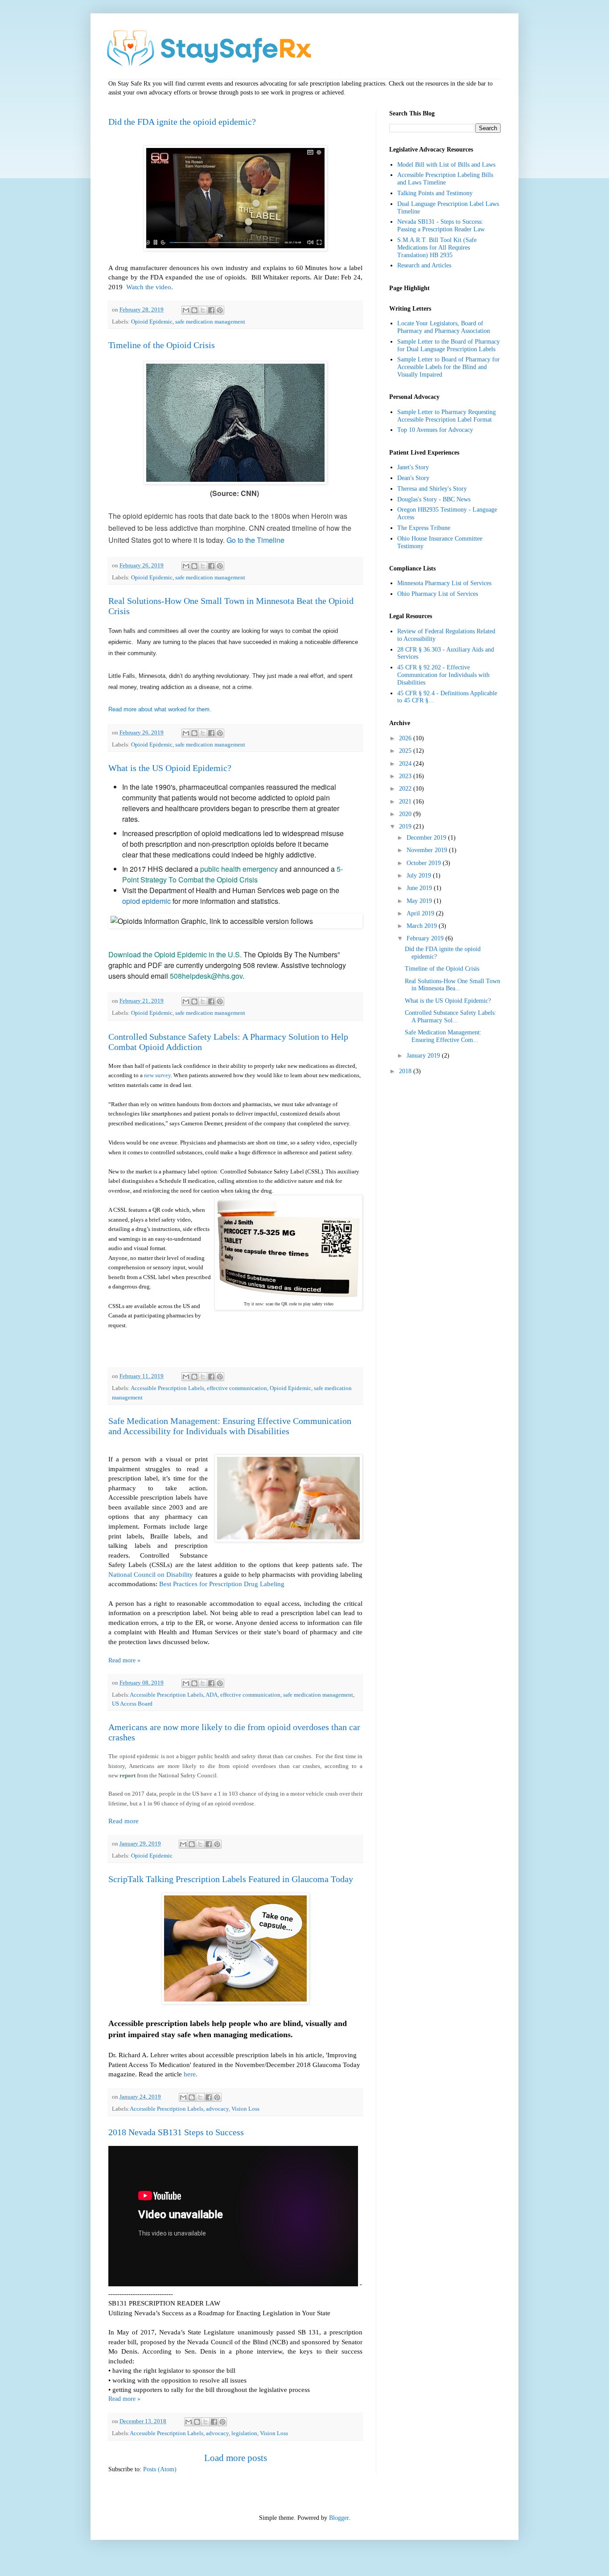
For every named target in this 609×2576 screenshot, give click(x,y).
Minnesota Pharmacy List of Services (444, 583)
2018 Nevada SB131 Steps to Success (176, 2132)
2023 (406, 776)
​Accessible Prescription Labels (167, 1695)
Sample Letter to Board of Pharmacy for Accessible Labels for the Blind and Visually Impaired (449, 367)
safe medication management (210, 322)
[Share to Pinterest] (220, 310)
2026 (406, 738)
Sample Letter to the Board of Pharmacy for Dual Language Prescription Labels (449, 345)
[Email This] (186, 310)
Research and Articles (424, 265)
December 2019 (427, 838)
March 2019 (423, 926)
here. (191, 2074)
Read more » (124, 1660)
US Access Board (132, 1704)
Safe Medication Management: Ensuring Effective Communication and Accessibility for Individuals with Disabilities (230, 1426)
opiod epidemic (146, 901)
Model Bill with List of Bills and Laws (446, 165)
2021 (406, 802)
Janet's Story (413, 467)
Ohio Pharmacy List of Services (438, 594)
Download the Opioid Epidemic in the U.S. (176, 954)
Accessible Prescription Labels (167, 1388)
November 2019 (428, 850)
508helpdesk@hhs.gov (206, 976)
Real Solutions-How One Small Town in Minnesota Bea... (453, 985)
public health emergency (239, 869)
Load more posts (236, 2458)
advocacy (217, 2109)
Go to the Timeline (255, 540)
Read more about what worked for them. (160, 709)
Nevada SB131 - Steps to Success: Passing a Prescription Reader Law (441, 226)
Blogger (339, 2518)
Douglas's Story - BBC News (434, 499)
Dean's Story (413, 478)
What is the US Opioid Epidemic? (170, 768)
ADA (212, 1695)
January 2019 (424, 1056)
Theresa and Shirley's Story (432, 489)
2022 (406, 789)
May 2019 (420, 901)
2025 (406, 751)
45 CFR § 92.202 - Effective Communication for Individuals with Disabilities (443, 675)
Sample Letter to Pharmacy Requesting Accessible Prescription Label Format (446, 416)
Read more (123, 1821)
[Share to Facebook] (211, 310)
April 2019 (421, 913)
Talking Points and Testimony (435, 193)
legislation (244, 2433)
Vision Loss (245, 2109)
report (128, 1775)
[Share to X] (203, 310)
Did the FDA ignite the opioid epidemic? (182, 122)
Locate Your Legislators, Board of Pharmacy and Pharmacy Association (444, 327)
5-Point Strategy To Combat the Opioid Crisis (232, 874)
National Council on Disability (151, 1574)
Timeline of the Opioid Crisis (162, 345)
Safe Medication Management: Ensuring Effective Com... (443, 1036)
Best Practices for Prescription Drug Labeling (223, 1584)
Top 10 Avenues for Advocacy (435, 430)
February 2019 (426, 938)
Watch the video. (150, 287)
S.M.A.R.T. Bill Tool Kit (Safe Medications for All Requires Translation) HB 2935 (437, 248)
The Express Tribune (424, 528)
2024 (406, 764)
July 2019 (420, 876)
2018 (406, 1071)
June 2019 (420, 888)
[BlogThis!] (194, 310)
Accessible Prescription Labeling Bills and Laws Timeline (445, 179)
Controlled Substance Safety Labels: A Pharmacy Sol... (451, 1017)
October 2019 (425, 863)
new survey (157, 1075)
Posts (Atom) (160, 2469)
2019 (406, 827)
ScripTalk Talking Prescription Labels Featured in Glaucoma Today (231, 1879)
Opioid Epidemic (152, 322)
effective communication (237, 1388)
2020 (406, 814)
